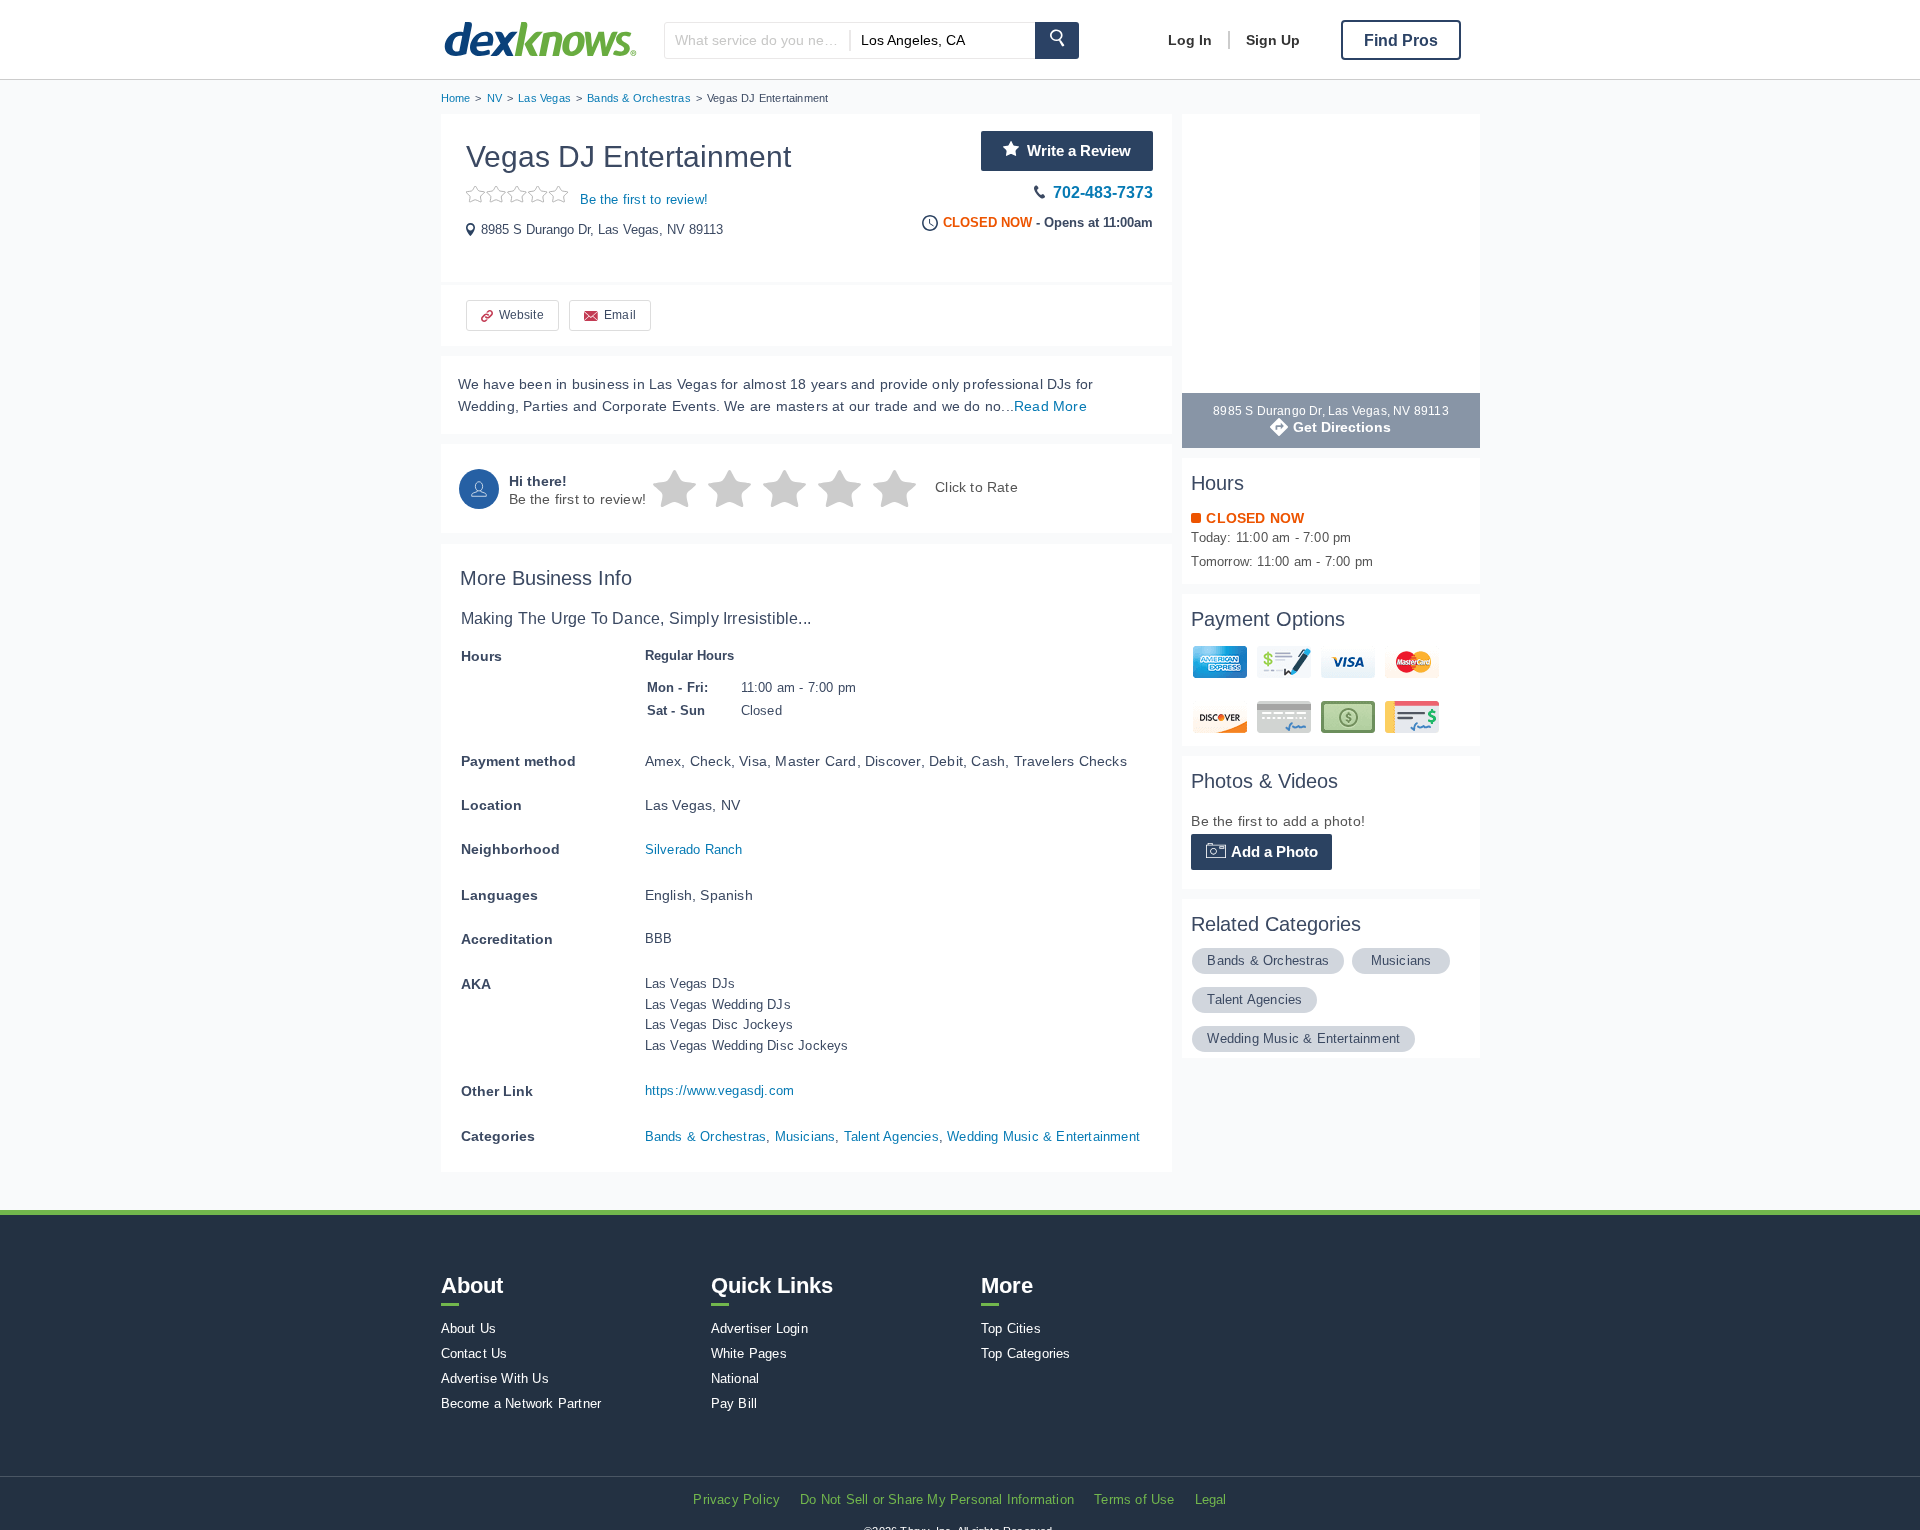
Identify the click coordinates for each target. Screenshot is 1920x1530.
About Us (469, 1328)
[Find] (1057, 40)
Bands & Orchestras (706, 1136)
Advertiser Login (759, 1328)
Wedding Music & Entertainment (1043, 1136)
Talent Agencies (891, 1136)
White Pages (749, 1353)
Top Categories (1026, 1353)
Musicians (805, 1136)
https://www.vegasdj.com (720, 1090)
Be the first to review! (644, 199)
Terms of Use (1134, 1499)
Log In (1190, 40)
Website (521, 315)
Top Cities (1011, 1328)
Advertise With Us (495, 1378)
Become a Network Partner (521, 1403)
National (735, 1378)
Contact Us (474, 1353)
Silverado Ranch (694, 849)
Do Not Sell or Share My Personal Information (937, 1499)
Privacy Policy (736, 1499)
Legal (1211, 1499)
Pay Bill (734, 1403)
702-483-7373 (1103, 192)
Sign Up (1273, 40)
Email (620, 315)
